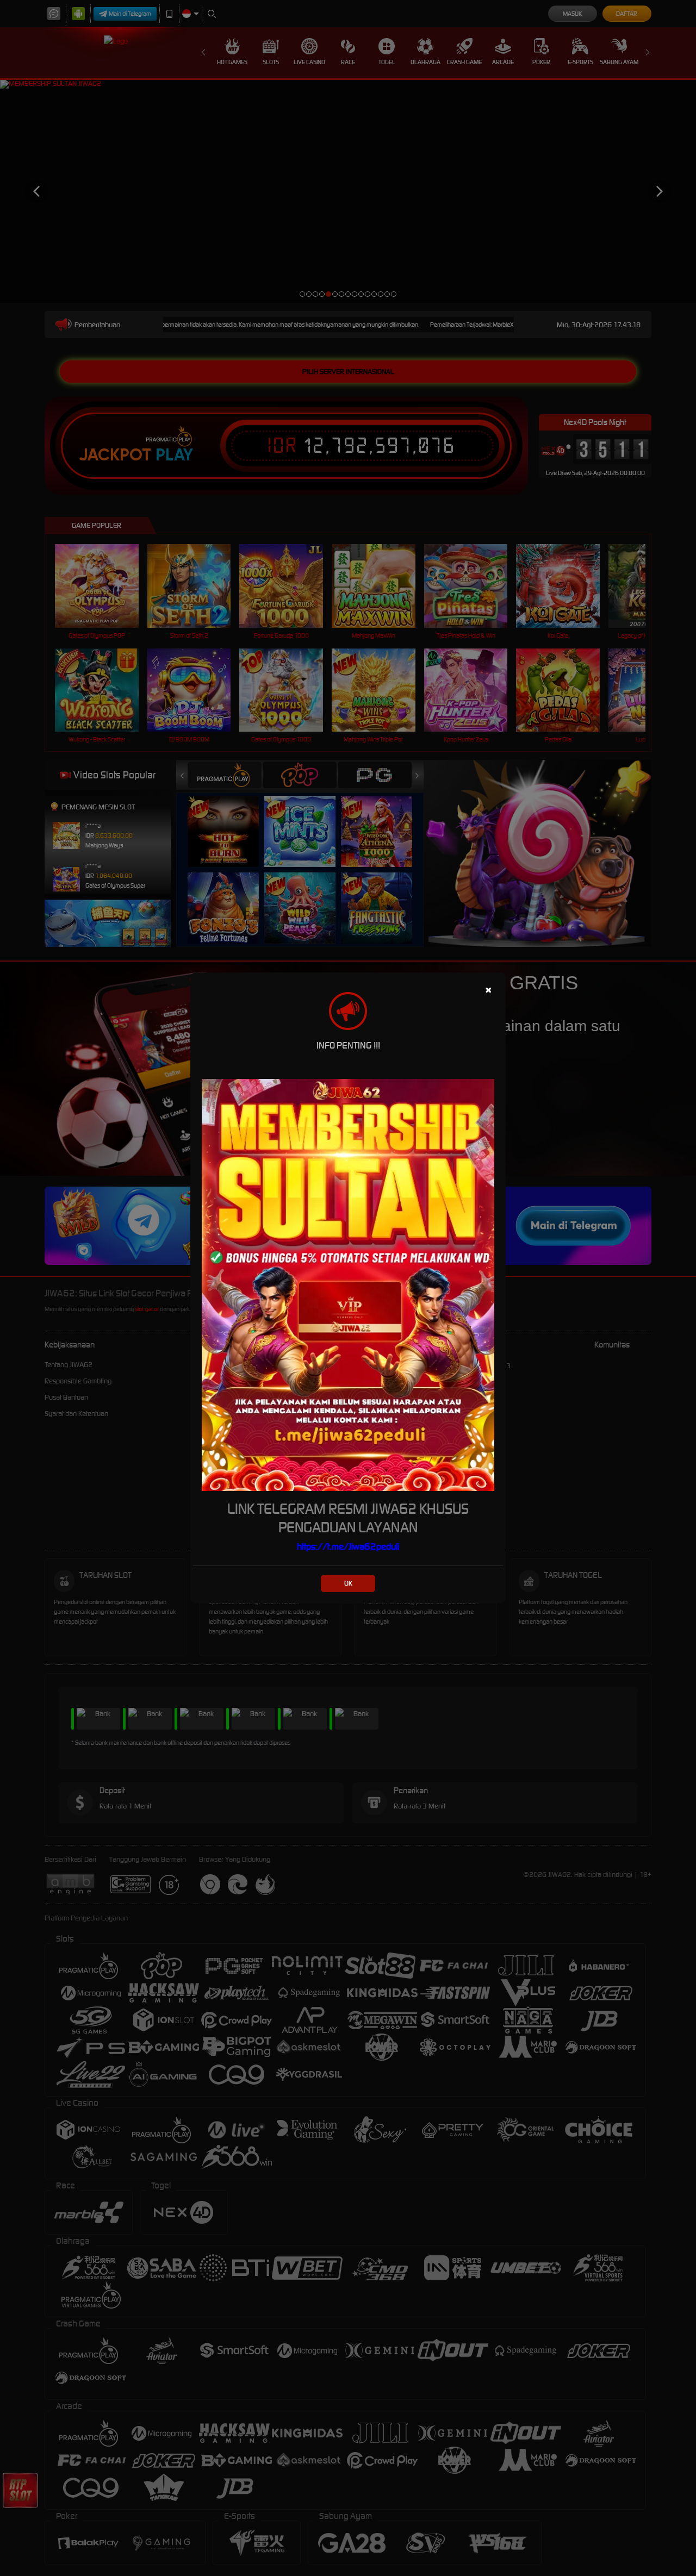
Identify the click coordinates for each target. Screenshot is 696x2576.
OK (348, 1583)
